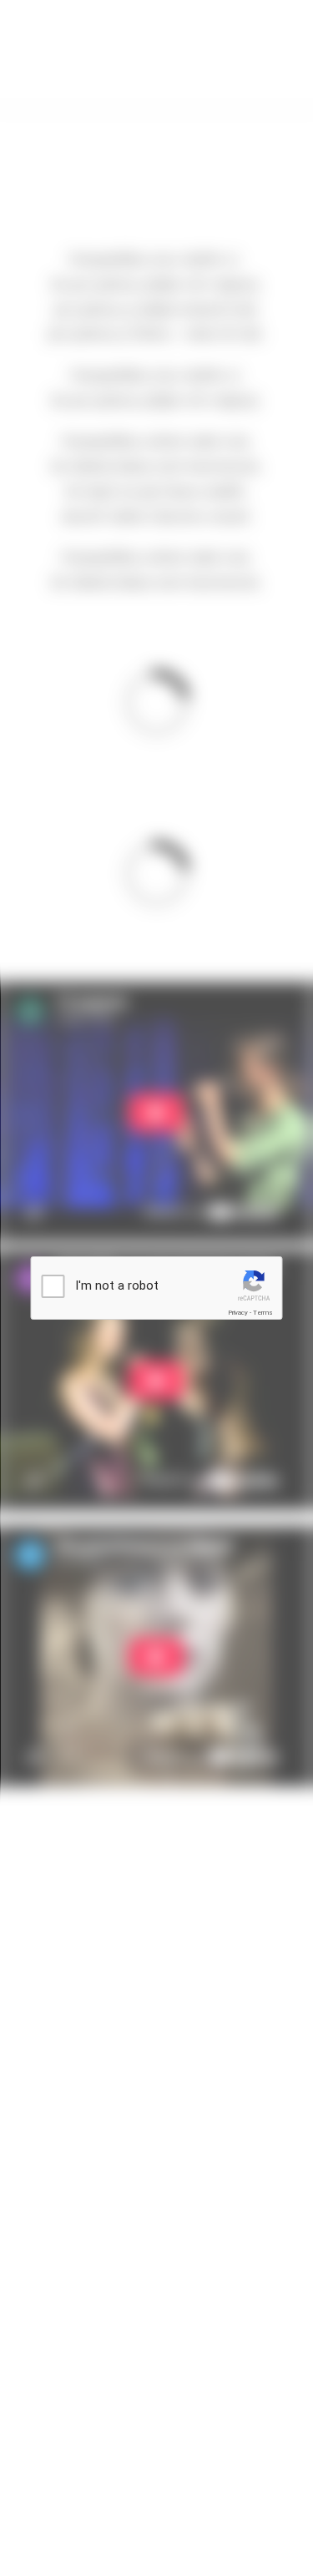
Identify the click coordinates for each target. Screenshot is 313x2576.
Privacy (238, 1313)
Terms (263, 1313)
